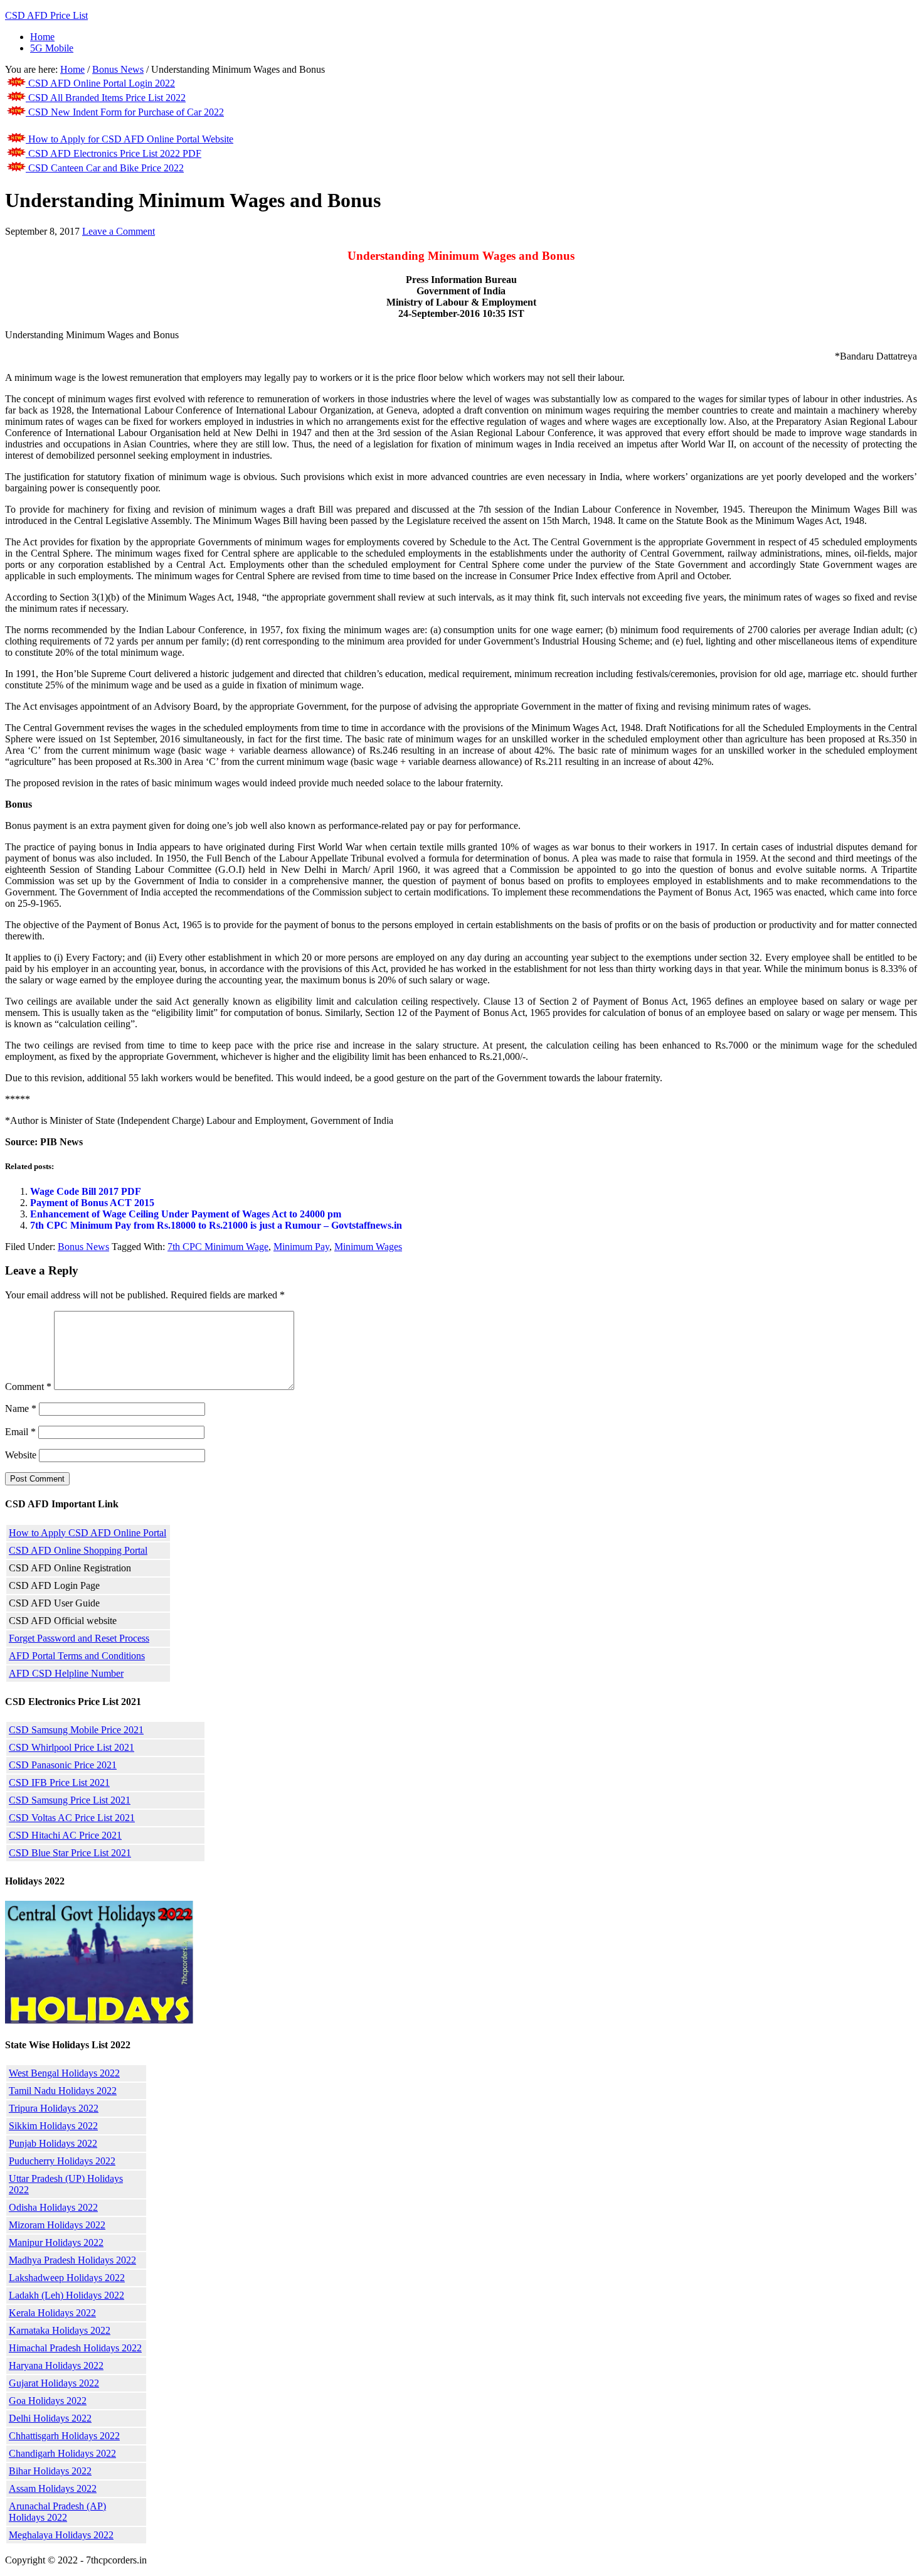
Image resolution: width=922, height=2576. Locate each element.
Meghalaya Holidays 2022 (61, 2535)
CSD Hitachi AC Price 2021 (65, 1835)
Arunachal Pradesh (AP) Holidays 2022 (57, 2512)
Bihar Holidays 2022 (50, 2471)
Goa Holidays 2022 (48, 2401)
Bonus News (83, 1247)
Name (21, 1408)
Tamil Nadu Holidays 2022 (63, 2091)
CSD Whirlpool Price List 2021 (72, 1747)
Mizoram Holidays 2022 (57, 2225)
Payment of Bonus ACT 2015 (92, 1203)
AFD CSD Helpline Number (66, 1673)
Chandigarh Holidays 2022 (62, 2453)
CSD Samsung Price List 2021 (70, 1800)
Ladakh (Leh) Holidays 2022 (66, 2295)
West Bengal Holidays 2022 (64, 2073)
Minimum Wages (368, 1247)
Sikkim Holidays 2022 (53, 2126)
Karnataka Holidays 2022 (60, 2330)
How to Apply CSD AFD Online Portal (87, 1533)
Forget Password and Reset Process (79, 1638)
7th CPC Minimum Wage (218, 1247)
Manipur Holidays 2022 (56, 2242)
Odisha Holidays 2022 (53, 2207)
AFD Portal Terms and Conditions (77, 1656)
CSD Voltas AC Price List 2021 (72, 1818)
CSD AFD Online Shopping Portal (78, 1550)
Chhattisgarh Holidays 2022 (64, 2436)
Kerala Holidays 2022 (52, 2313)
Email (20, 1432)
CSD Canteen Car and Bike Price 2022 (105, 168)
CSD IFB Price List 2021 (59, 1782)
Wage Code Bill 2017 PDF (86, 1191)
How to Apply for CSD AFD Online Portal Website (130, 139)
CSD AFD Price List (46, 15)
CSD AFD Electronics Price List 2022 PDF (114, 153)
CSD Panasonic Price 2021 (63, 1765)
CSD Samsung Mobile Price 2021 (76, 1730)
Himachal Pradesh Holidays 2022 (75, 2348)
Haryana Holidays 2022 (56, 2365)
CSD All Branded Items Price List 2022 (106, 98)
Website (21, 1455)
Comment (28, 1387)
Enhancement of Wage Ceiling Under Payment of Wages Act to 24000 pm (186, 1214)
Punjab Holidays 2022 (53, 2143)
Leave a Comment (119, 231)
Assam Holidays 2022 (53, 2488)
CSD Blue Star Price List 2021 (70, 1853)
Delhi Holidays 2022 (50, 2418)
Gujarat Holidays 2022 (54, 2383)
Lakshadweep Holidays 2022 (67, 2278)
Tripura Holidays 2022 (54, 2108)
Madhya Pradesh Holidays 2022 (72, 2260)
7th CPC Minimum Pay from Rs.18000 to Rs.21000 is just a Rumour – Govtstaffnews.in (216, 1225)
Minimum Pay (301, 1247)
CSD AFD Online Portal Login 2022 (100, 83)
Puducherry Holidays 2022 (62, 2161)
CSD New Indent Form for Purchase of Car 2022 (125, 112)
